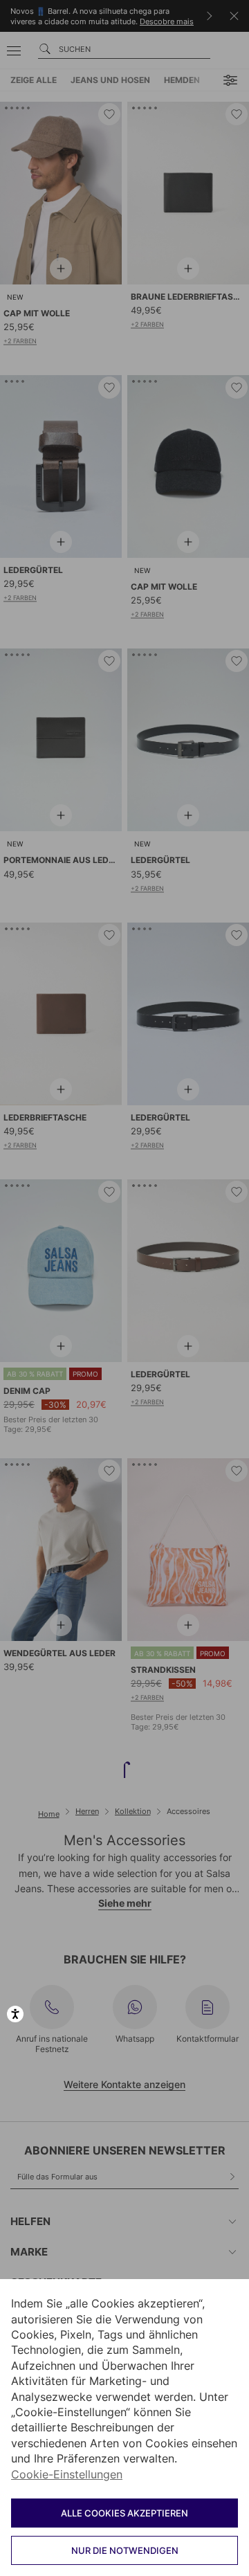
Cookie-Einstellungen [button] (67, 2474)
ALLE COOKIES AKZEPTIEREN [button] (124, 2513)
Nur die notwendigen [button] (125, 2550)
